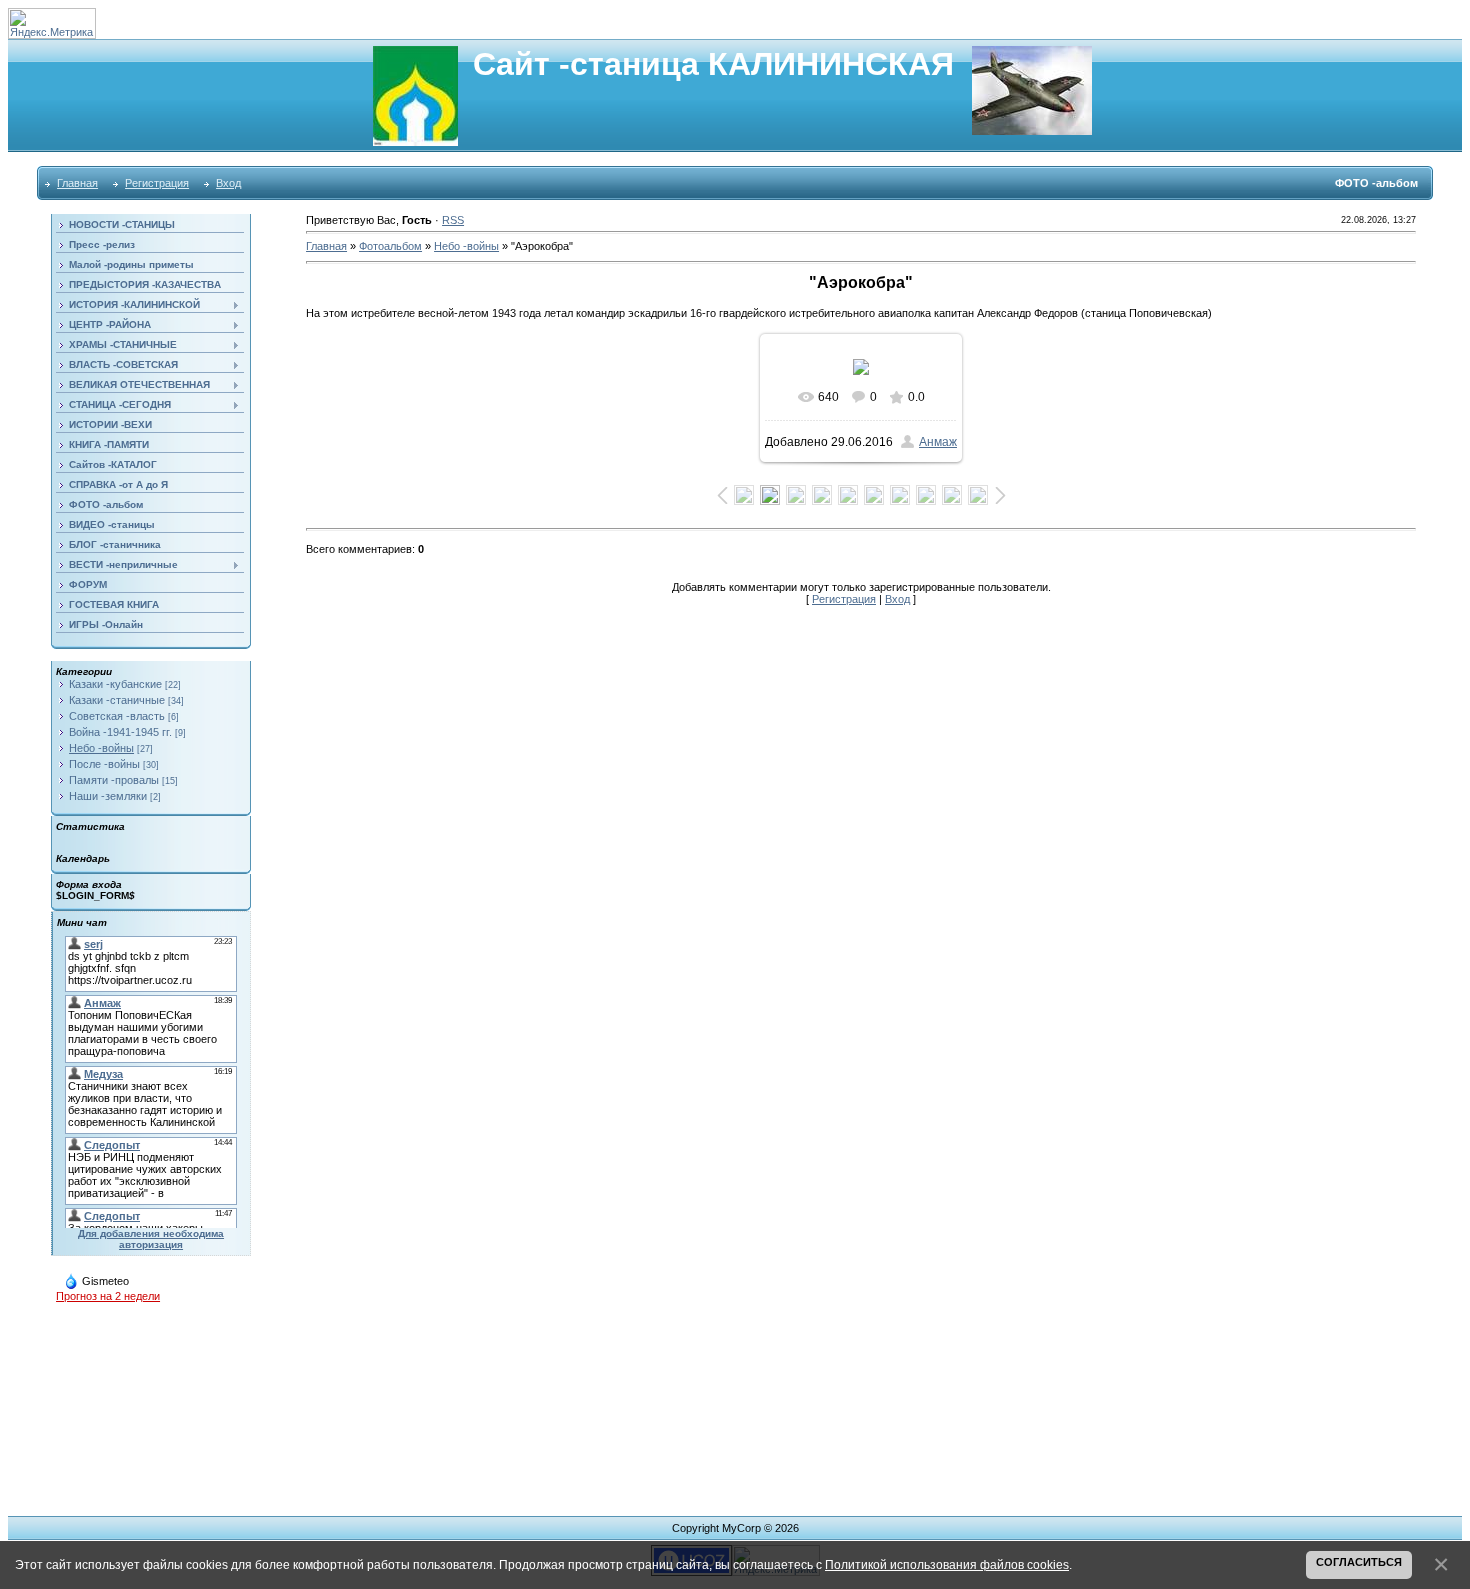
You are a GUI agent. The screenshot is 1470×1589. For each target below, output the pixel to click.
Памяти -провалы (114, 780)
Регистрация (157, 183)
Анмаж (938, 442)
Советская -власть (117, 716)
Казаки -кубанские (115, 684)
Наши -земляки (108, 796)
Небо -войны (101, 748)
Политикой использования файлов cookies (947, 1564)
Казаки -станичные (117, 700)
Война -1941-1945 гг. (120, 732)
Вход (228, 183)
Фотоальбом (390, 246)
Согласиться (1359, 1562)
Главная (77, 183)
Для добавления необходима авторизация (151, 1239)
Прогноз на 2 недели (108, 1296)
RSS (453, 220)
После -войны (104, 764)
